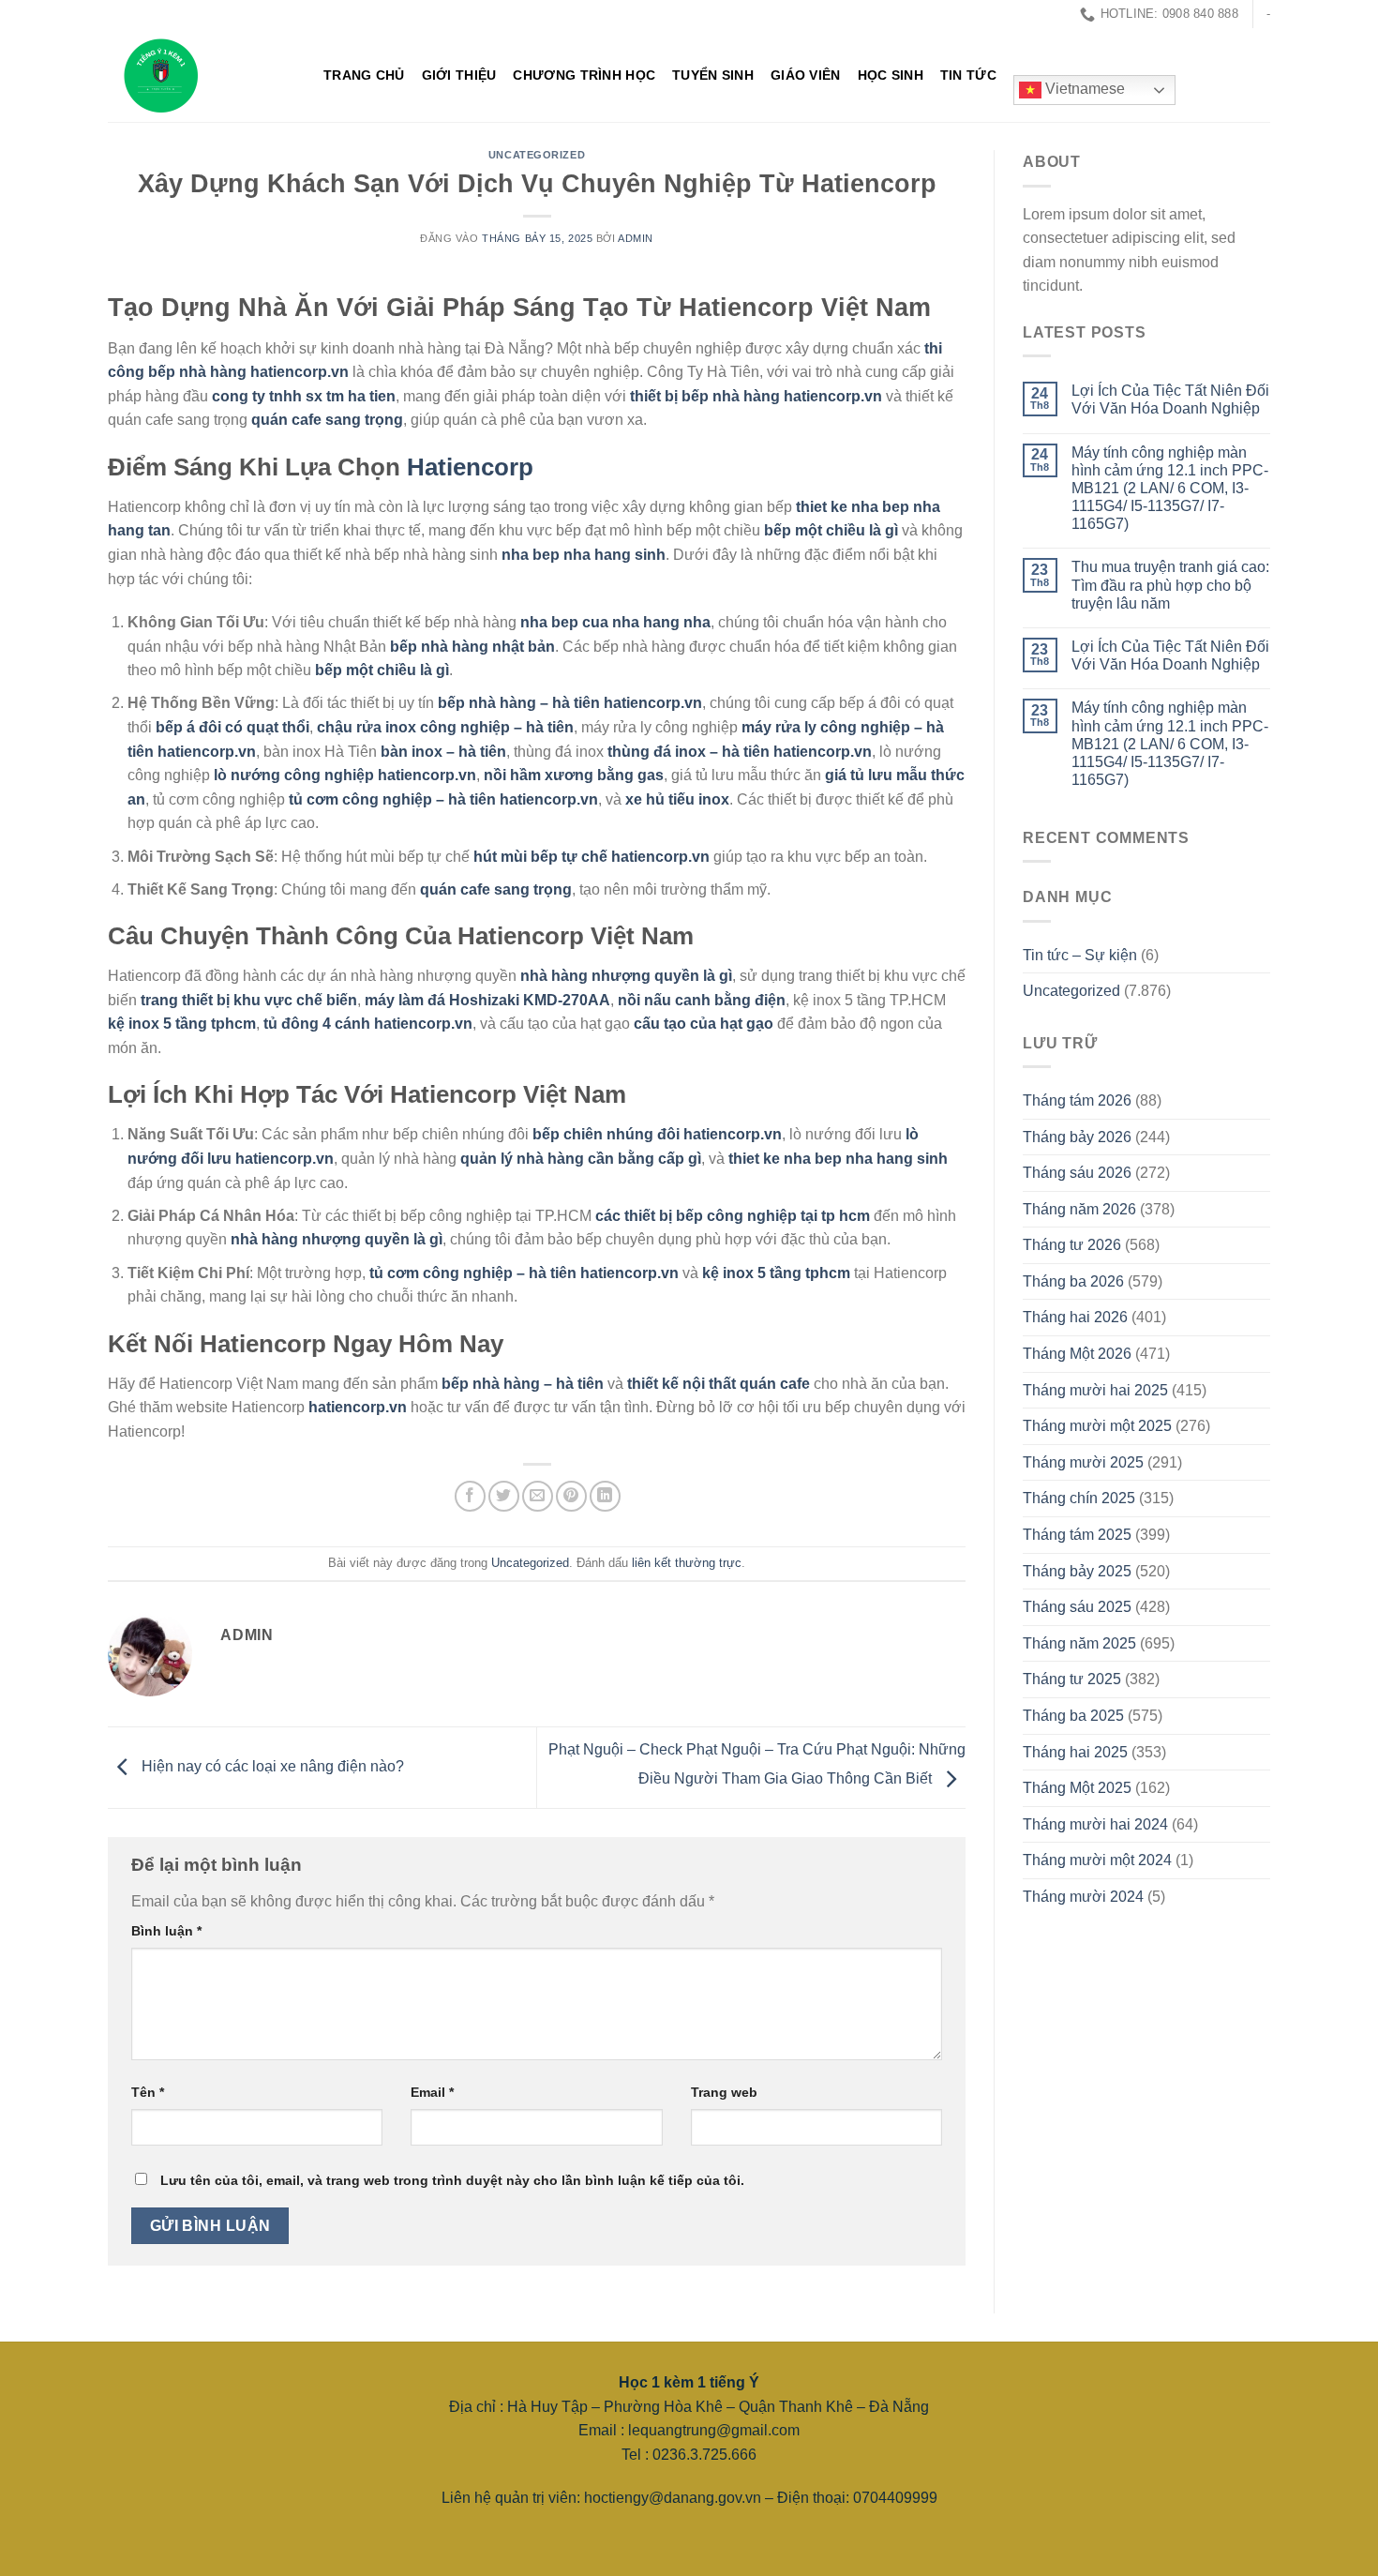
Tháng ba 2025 (1073, 1716)
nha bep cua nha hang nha (615, 622)
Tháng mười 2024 (1083, 1897)
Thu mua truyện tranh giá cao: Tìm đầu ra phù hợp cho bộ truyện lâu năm (1170, 585)
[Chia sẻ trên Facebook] (470, 1496)
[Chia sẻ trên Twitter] (504, 1496)
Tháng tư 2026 (1072, 1245)
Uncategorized (537, 155)
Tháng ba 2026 (1073, 1281)
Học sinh (891, 75)
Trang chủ (364, 75)
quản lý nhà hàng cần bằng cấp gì (581, 1159)
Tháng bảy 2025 (1077, 1571)
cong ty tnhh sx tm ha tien (304, 396)
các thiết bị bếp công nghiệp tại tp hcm (733, 1216)
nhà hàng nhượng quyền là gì (626, 976)
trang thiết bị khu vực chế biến (249, 1000)
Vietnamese (1083, 90)
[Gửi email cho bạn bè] (538, 1496)
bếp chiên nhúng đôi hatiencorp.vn (657, 1134)
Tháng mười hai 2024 (1095, 1824)
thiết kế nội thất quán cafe (719, 1384)
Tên (148, 2092)
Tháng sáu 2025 (1077, 1607)
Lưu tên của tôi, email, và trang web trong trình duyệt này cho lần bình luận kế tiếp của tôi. (452, 2180)
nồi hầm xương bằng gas (574, 775)
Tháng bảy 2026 (1077, 1137)
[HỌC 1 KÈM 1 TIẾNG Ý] (202, 75)
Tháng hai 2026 (1075, 1317)
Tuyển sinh (713, 75)
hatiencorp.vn (358, 1407)
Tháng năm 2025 (1079, 1643)
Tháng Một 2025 (1077, 1788)
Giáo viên (806, 75)
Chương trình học (584, 75)
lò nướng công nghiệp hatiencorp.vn (345, 775)
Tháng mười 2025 (1083, 1462)
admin (636, 238)
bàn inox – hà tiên (443, 752)
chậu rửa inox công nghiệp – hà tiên (445, 727)
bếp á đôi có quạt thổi (232, 727)
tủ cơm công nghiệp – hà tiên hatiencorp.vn (443, 799)
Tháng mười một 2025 (1097, 1426)
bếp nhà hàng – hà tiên (523, 1384)
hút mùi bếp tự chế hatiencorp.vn (592, 857)
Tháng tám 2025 (1077, 1535)
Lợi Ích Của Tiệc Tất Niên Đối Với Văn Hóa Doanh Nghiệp (1170, 399)
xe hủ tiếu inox (677, 799)
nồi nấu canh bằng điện (702, 1000)
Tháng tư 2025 (1072, 1679)
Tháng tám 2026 (1077, 1100)
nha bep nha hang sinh (584, 555)
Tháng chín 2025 (1079, 1498)
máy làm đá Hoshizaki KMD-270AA (487, 1000)
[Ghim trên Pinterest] (571, 1496)
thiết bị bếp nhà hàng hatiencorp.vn (756, 396)
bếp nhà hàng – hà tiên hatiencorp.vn (570, 703)
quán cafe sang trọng (327, 420)
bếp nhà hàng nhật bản (472, 647)
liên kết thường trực (687, 1563)
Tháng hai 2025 (1075, 1752)
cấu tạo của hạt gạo (704, 1024)
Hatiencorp (470, 467)
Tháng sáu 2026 (1077, 1173)
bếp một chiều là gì (831, 530)
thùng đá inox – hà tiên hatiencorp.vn (740, 752)
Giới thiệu (459, 75)
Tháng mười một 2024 (1097, 1860)
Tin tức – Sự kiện (1080, 955)
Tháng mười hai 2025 (1095, 1390)
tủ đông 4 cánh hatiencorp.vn (368, 1024)
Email (432, 2092)
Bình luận (166, 1931)
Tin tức (968, 75)
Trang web (724, 2092)
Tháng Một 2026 (1077, 1354)
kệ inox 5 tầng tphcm (182, 1024)
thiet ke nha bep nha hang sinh (838, 1159)
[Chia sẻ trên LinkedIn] (605, 1496)
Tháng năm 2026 (1079, 1209)
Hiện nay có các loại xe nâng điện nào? (271, 1766)
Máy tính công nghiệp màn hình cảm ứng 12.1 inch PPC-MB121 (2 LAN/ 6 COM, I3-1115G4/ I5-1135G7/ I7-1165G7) (1170, 489)
